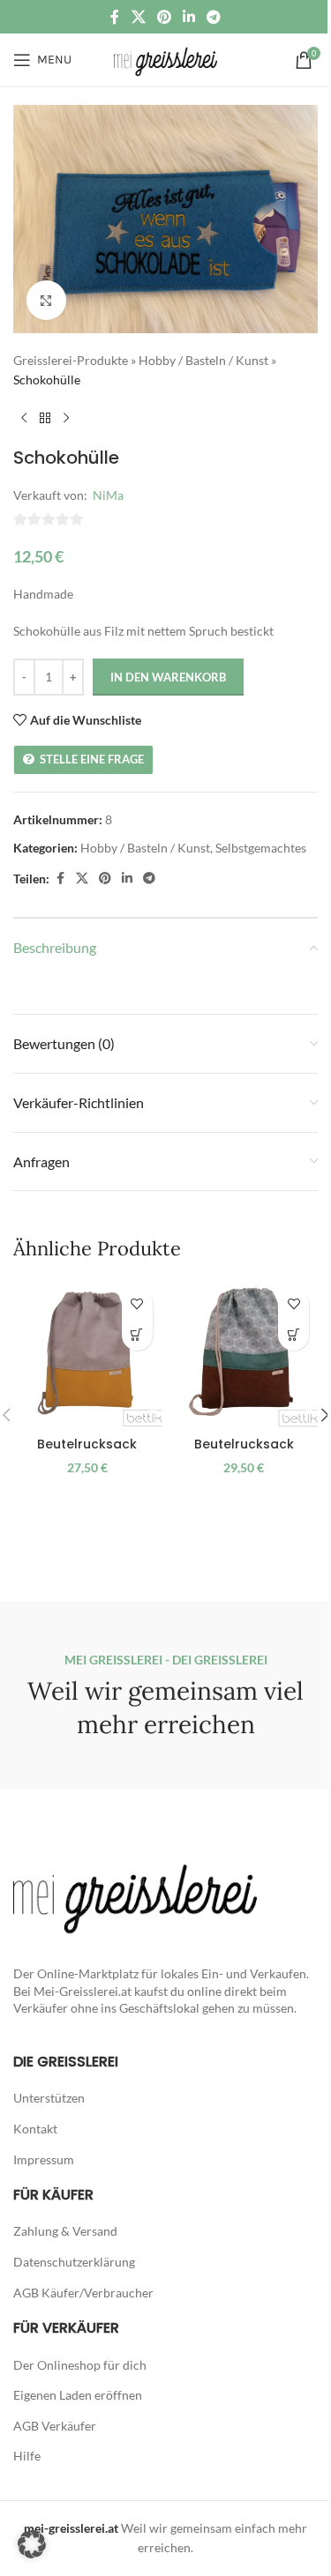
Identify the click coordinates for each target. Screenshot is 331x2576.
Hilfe (27, 2456)
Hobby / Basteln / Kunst (203, 360)
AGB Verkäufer (55, 2426)
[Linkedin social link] (189, 17)
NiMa (108, 495)
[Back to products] (45, 419)
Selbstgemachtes (261, 848)
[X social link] (138, 17)
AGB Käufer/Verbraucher (83, 2293)
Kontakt (35, 2129)
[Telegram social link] (214, 17)
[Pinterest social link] (164, 17)
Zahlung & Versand (65, 2231)
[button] (137, 1335)
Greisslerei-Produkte (71, 360)
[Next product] (66, 419)
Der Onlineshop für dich (80, 2365)
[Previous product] (24, 419)
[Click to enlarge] (46, 300)
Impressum (44, 2159)
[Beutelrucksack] (87, 1354)
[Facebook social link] (115, 17)
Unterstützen (49, 2098)
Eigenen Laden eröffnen (78, 2395)
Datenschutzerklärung (74, 2262)
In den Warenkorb (168, 677)
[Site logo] (165, 59)
